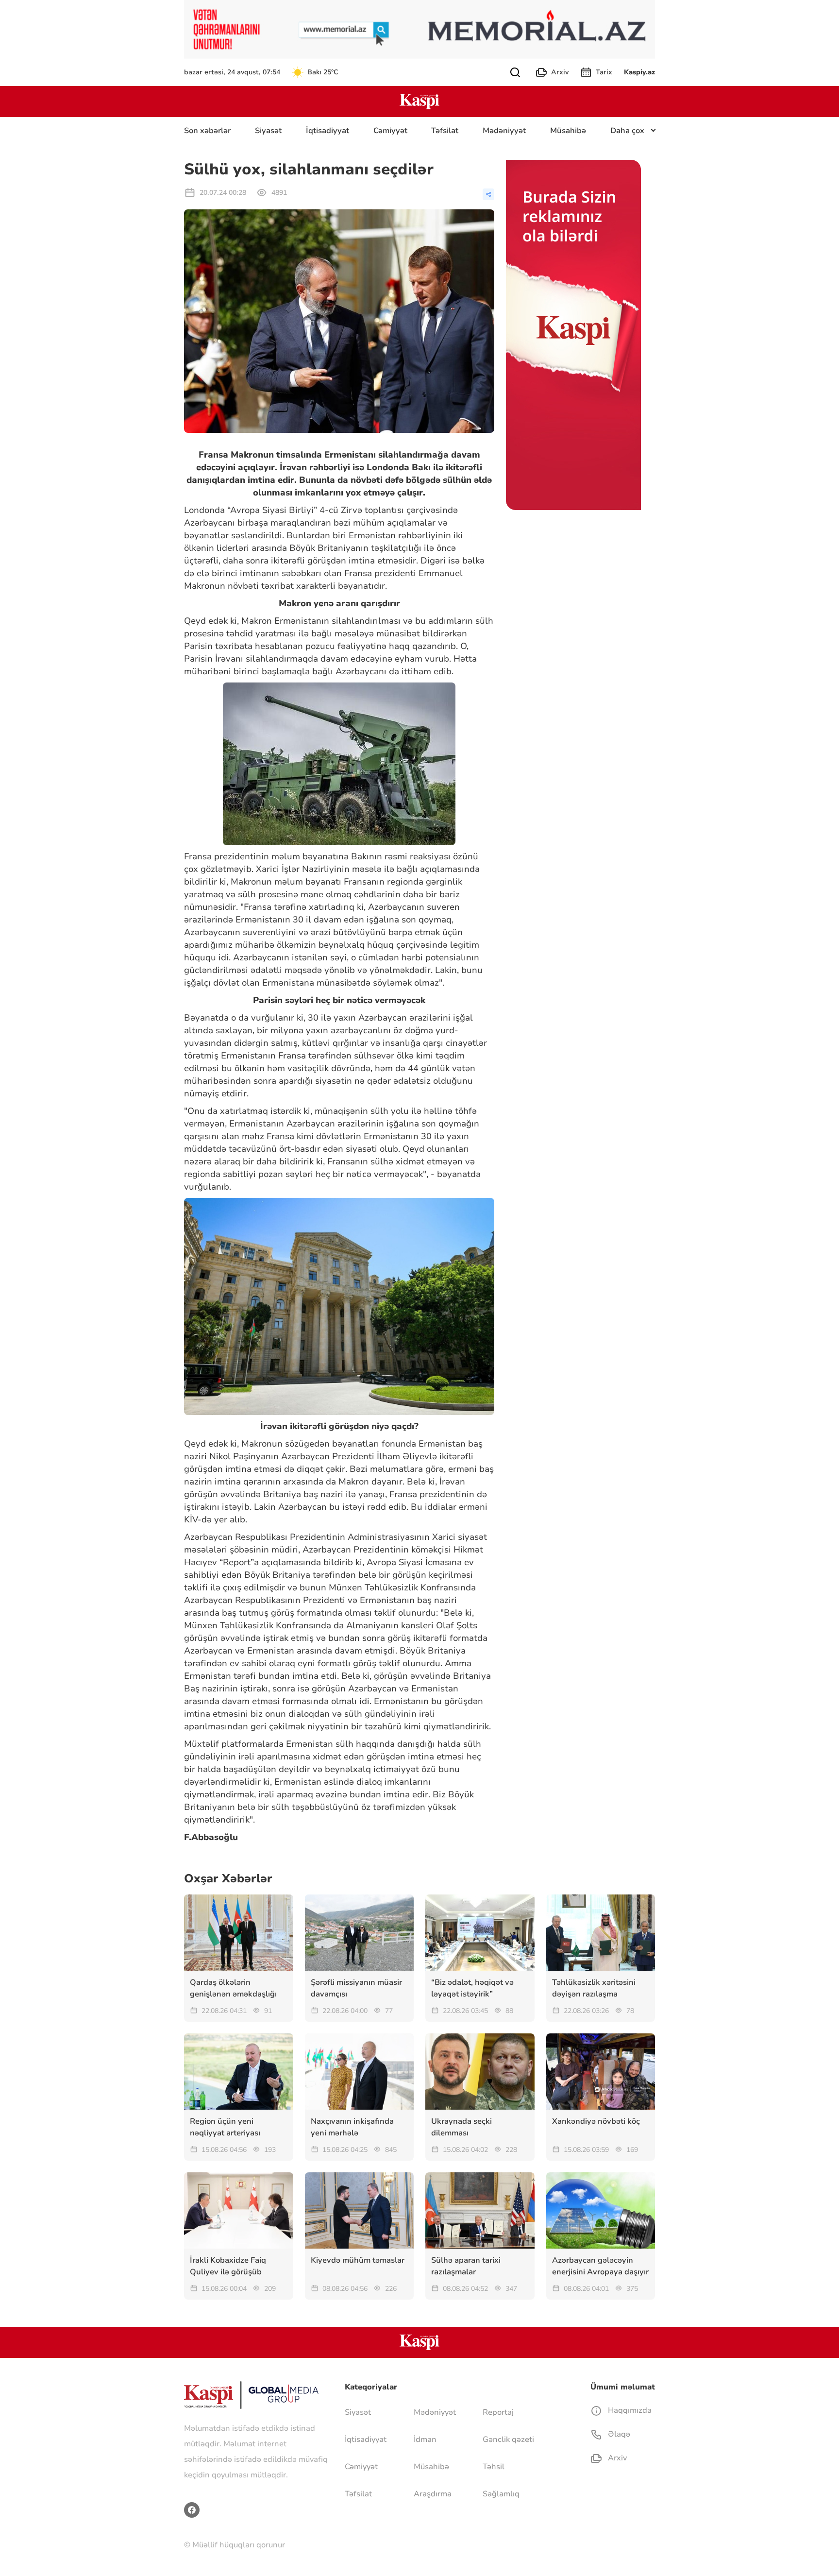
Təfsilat (445, 131)
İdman (425, 2440)
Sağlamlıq (501, 2494)
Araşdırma (433, 2494)
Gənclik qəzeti (508, 2440)
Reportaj (498, 2412)
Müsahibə (568, 131)
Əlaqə (618, 2434)
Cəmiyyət (390, 131)
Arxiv (560, 72)
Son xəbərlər (207, 131)
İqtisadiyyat (327, 131)
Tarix (604, 72)
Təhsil (494, 2467)
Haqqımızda (629, 2410)
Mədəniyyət (504, 131)
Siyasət (268, 131)
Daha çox (627, 131)
